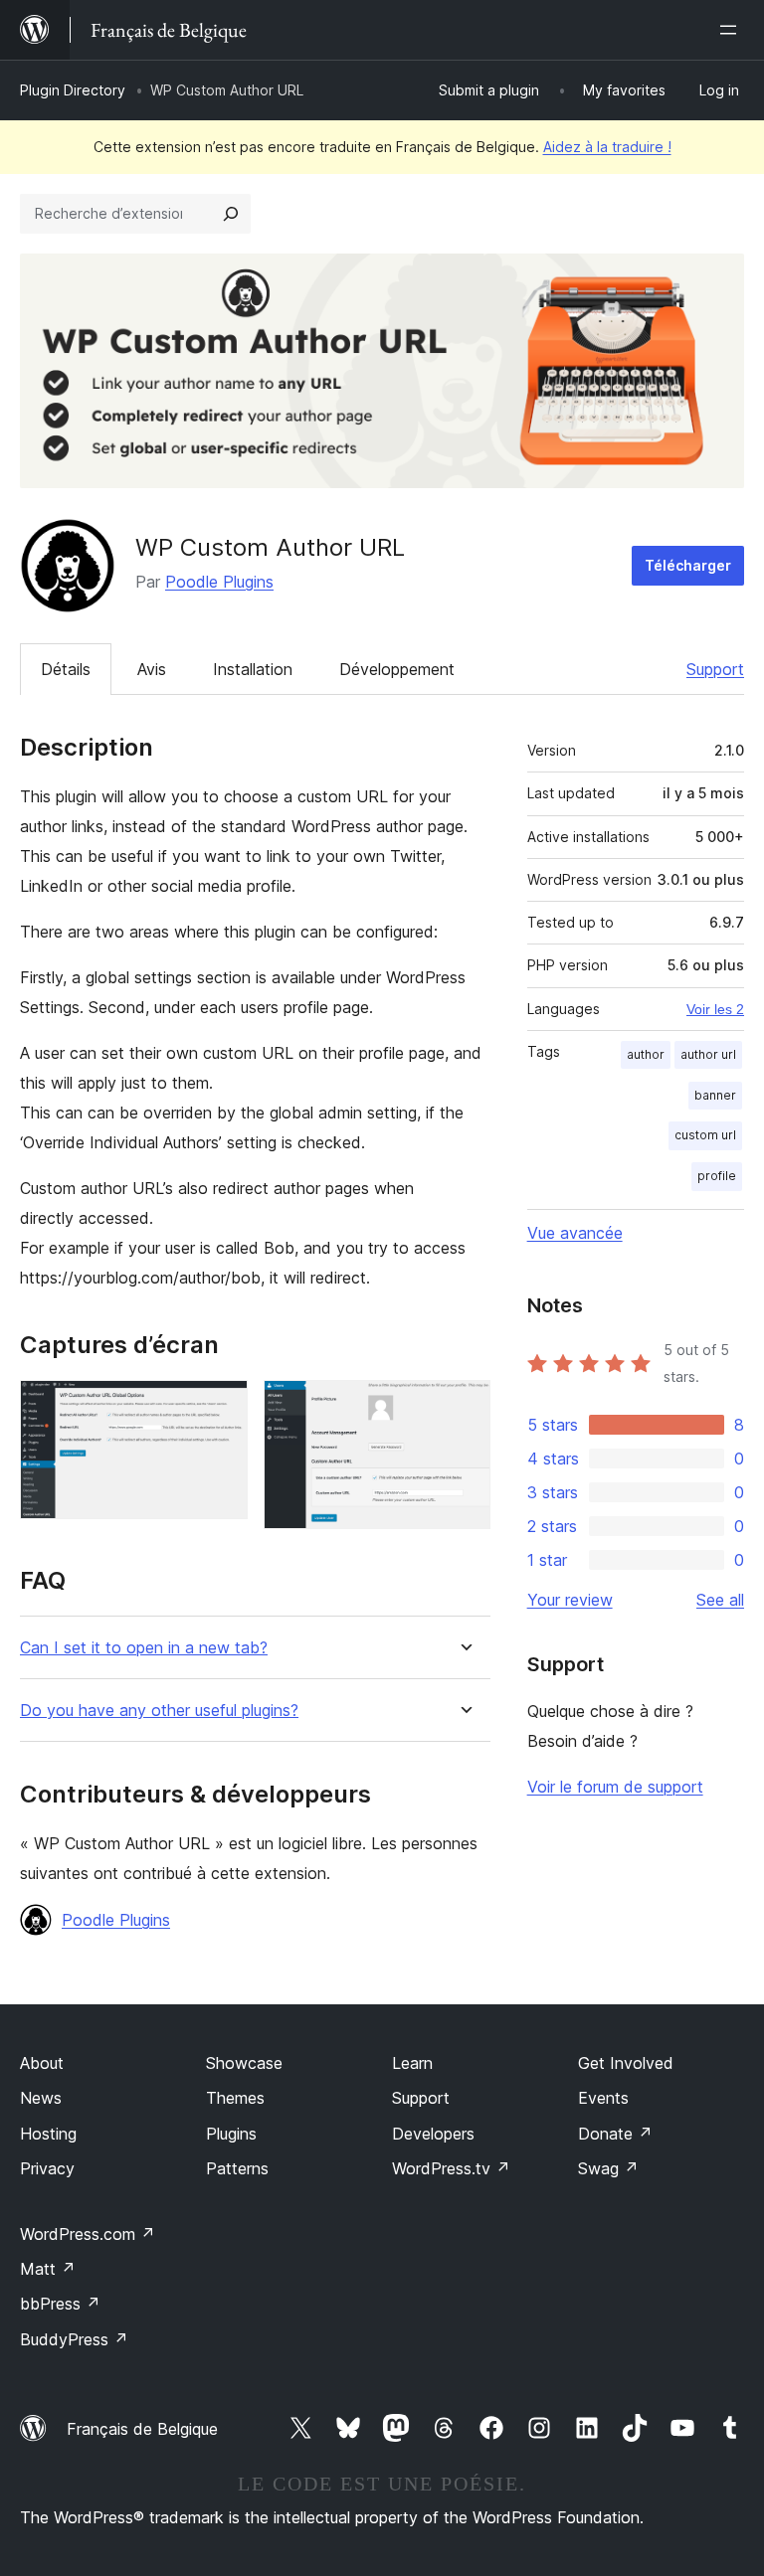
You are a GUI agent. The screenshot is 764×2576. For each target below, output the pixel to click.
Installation (253, 669)
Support (715, 669)
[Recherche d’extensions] (231, 214)
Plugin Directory (73, 90)
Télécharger (688, 565)
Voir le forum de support (615, 1787)
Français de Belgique (142, 2429)
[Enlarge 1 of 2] (221, 1407)
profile (717, 1176)
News (41, 2098)
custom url (705, 1135)
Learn (412, 2063)
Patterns (237, 2168)
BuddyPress (74, 2339)
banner (715, 1095)
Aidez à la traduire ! (607, 147)
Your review (570, 1600)
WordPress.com (88, 2234)
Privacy (47, 2168)
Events (603, 2098)
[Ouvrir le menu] (732, 30)
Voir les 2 (715, 1009)
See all (720, 1600)
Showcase (244, 2063)
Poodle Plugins (219, 582)
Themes (235, 2098)
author (646, 1054)
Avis (152, 669)
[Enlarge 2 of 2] (464, 1407)
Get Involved (626, 2063)
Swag (608, 2168)
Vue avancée (575, 1233)
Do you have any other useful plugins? (159, 1711)
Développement (397, 669)
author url (708, 1054)
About (42, 2063)
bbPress (60, 2304)
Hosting (48, 2134)
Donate (615, 2134)
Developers (433, 2134)
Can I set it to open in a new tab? (144, 1648)
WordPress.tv (451, 2168)
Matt (48, 2269)
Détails (66, 669)
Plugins (231, 2134)
